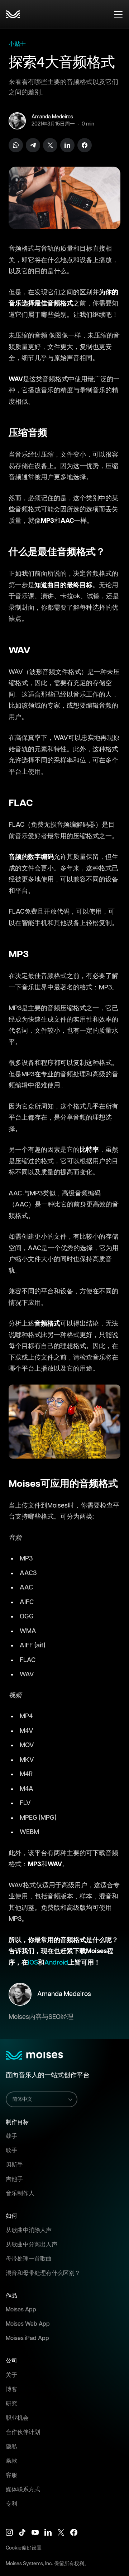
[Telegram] (33, 145)
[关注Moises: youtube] (35, 2532)
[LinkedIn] (67, 145)
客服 (11, 2475)
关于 (11, 2375)
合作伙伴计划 (23, 2432)
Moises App (21, 2310)
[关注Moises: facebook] (74, 2532)
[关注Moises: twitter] (61, 2532)
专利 (11, 2504)
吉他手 (14, 2179)
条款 (11, 2461)
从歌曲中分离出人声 (32, 2245)
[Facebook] (85, 145)
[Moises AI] (13, 14)
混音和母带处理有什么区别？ (43, 2273)
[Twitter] (50, 145)
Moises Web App (28, 2324)
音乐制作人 (20, 2194)
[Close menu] (118, 14)
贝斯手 (14, 2165)
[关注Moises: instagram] (9, 2532)
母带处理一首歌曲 (29, 2259)
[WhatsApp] (16, 145)
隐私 (11, 2447)
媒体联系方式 (23, 2490)
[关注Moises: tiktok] (22, 2532)
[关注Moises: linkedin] (48, 2532)
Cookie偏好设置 (24, 2548)
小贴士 (17, 44)
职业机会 (17, 2418)
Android (56, 1963)
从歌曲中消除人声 (29, 2230)
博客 (11, 2390)
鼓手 (11, 2136)
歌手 (11, 2151)
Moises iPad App (27, 2338)
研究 (11, 2404)
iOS (33, 1963)
